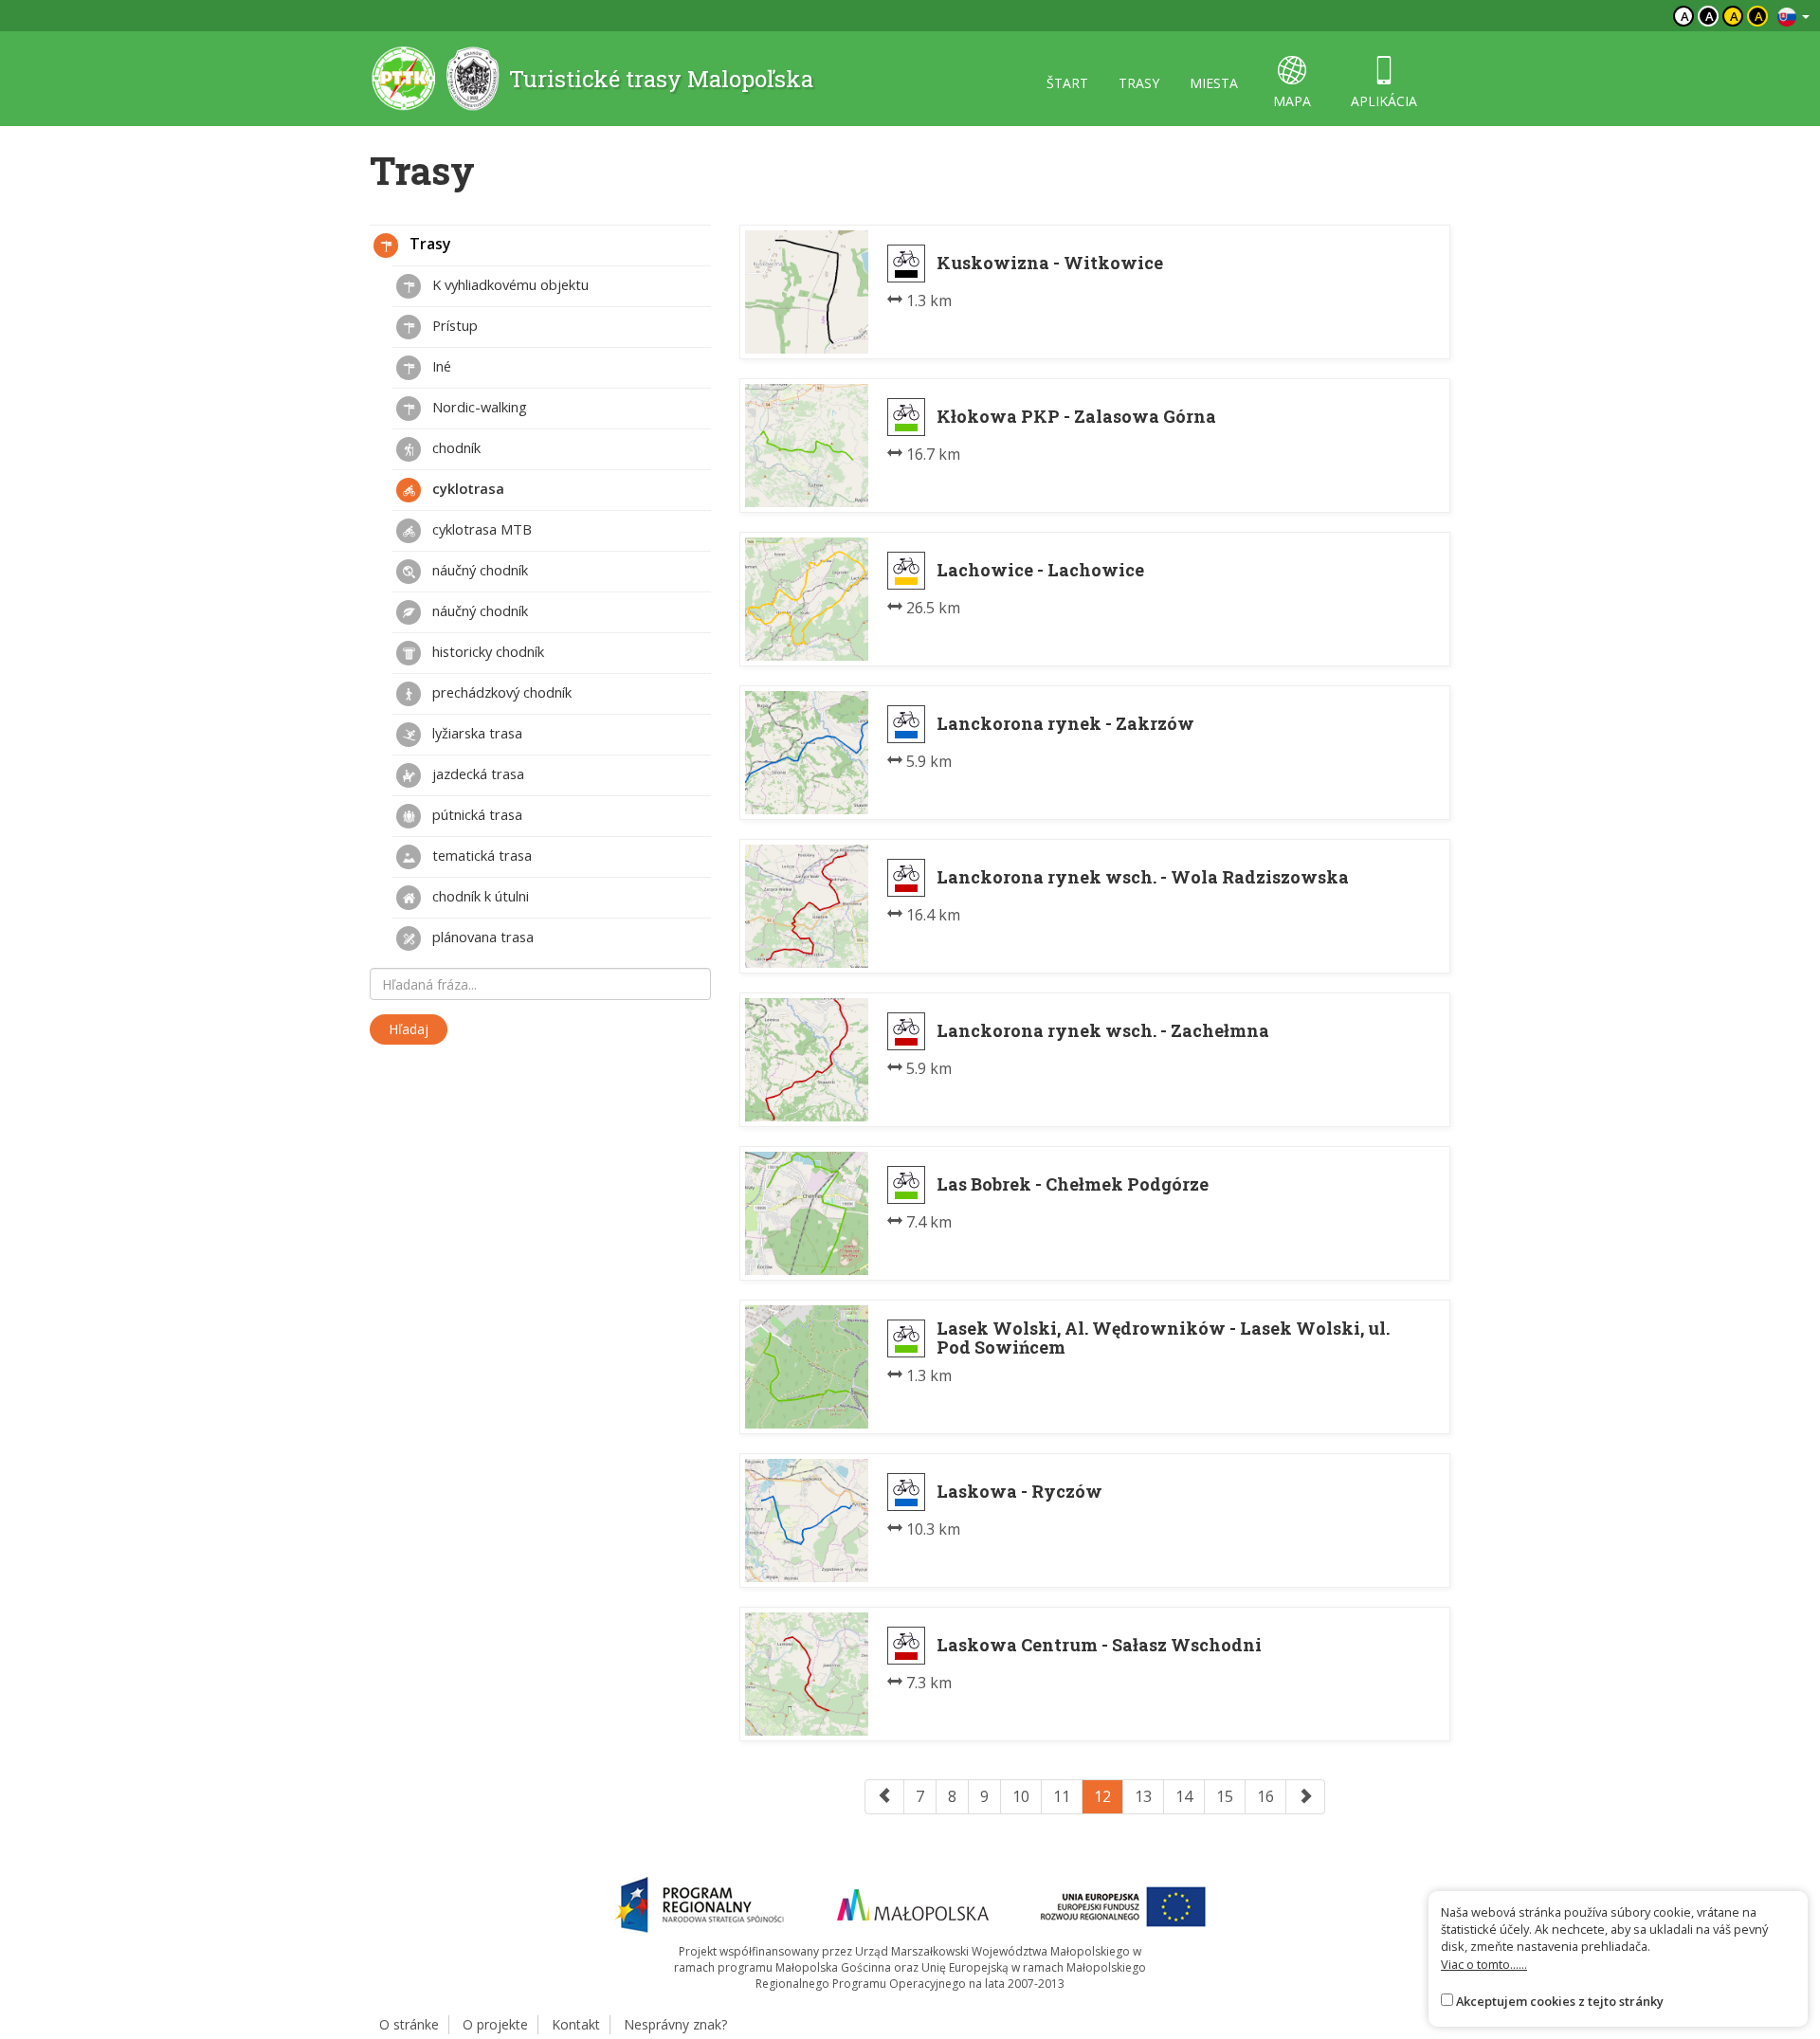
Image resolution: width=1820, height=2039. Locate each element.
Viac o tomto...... (1484, 1964)
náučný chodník (478, 570)
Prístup (453, 325)
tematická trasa (480, 855)
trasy (1139, 83)
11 (1062, 1796)
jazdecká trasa (476, 774)
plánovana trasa (481, 937)
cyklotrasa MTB (480, 529)
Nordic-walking (478, 407)
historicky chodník (486, 651)
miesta (1214, 83)
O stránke (409, 2024)
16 (1265, 1796)
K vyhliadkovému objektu (509, 284)
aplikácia (1384, 101)
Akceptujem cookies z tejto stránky (1560, 2001)
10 (1021, 1796)
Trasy (428, 244)
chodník (455, 447)
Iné (440, 366)
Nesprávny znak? (675, 2024)
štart (1067, 83)
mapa (1292, 101)
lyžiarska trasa (475, 733)
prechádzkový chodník (500, 692)
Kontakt (576, 2024)
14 (1184, 1796)
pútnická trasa (475, 814)
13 (1143, 1796)
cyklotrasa (466, 488)
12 (1102, 1796)
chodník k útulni (479, 896)
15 (1225, 1796)
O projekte (495, 2024)
